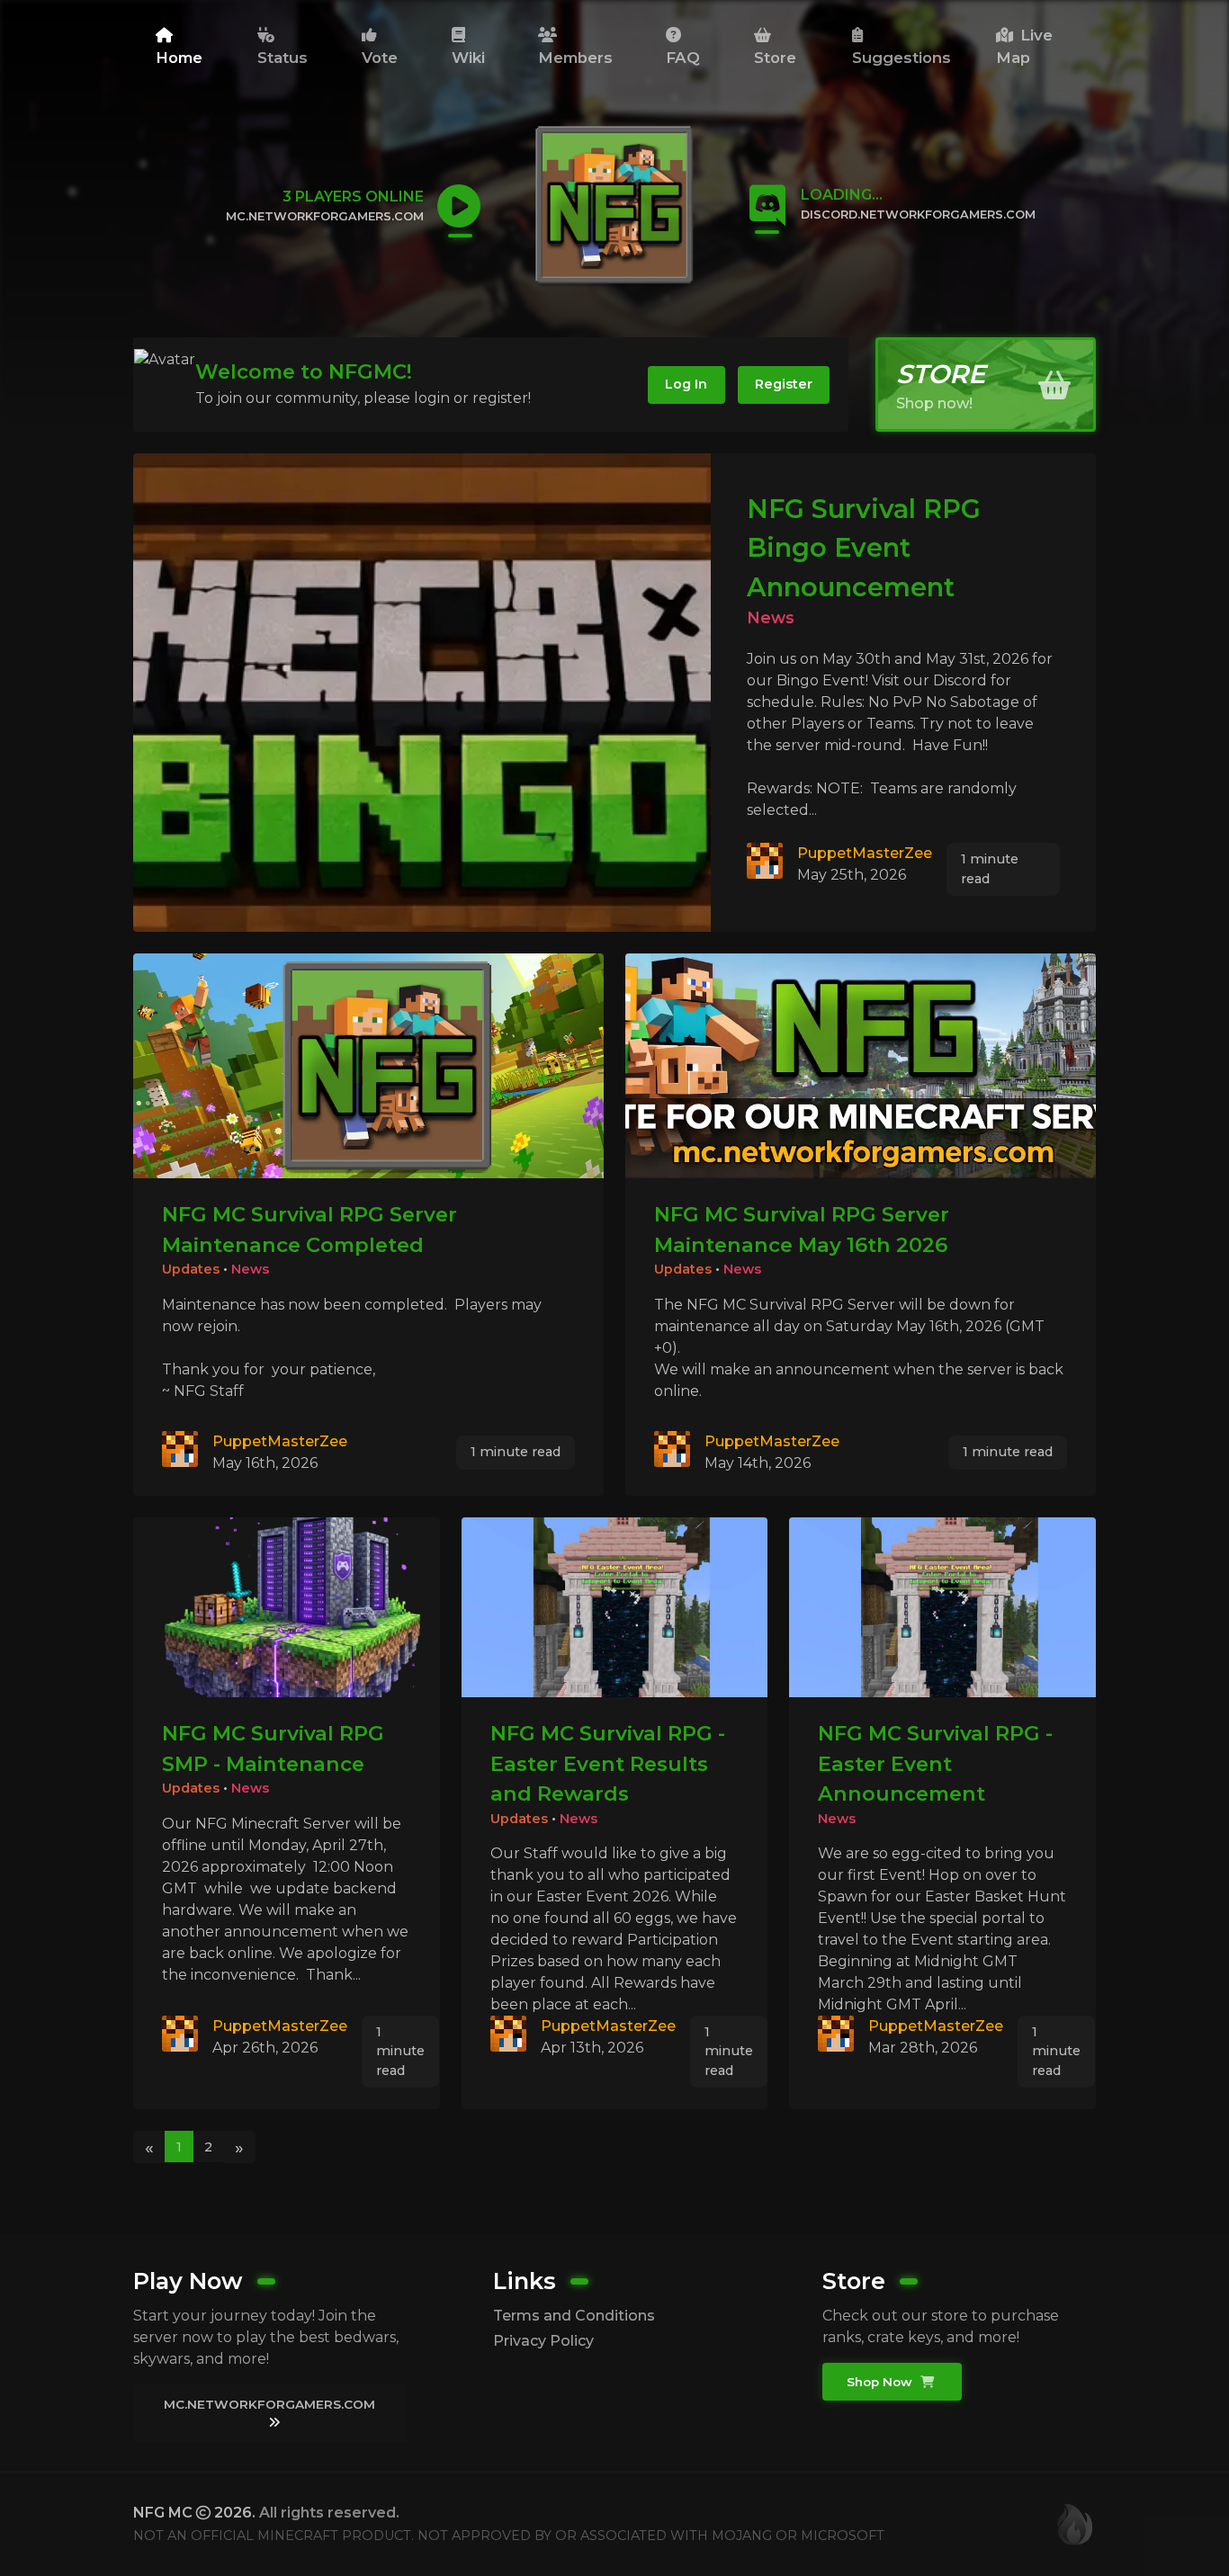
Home (179, 58)
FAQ (683, 58)
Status (283, 58)
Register (784, 384)
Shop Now (881, 2382)
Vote (380, 58)
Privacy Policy (543, 2341)
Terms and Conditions (574, 2316)
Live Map (1024, 46)
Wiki (468, 58)
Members (575, 58)
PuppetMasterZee (865, 853)
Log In (686, 384)
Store (775, 58)
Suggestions (902, 58)
